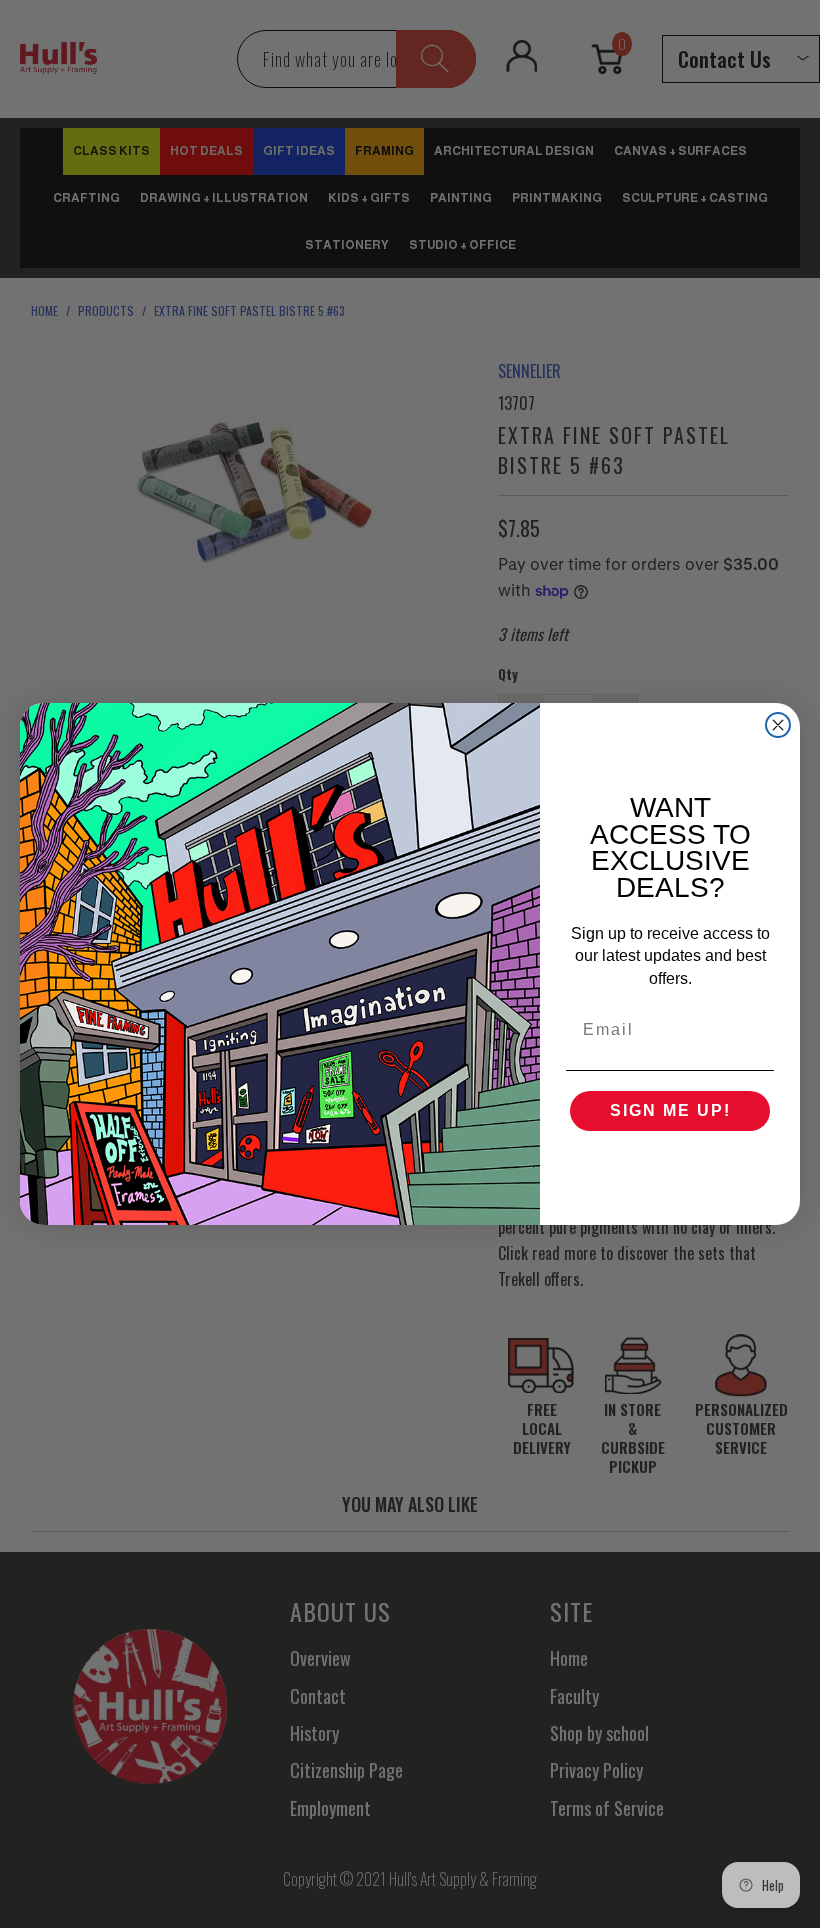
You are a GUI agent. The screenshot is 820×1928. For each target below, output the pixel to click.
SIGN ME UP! (670, 1110)
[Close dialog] (778, 725)
